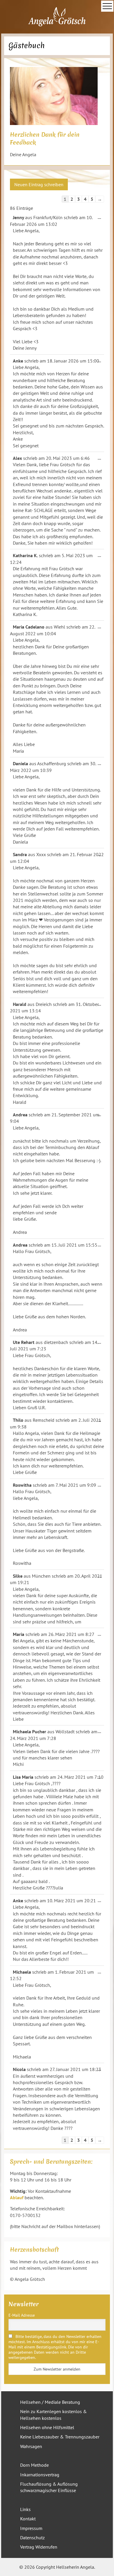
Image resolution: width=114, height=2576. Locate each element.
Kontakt (28, 2519)
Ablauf (17, 2197)
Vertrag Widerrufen (39, 2547)
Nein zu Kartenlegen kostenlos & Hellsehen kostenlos (53, 2415)
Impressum (31, 2528)
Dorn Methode (34, 2465)
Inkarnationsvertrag (40, 2475)
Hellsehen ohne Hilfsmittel (47, 2427)
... (101, 218)
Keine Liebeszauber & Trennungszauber (60, 2437)
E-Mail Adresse (22, 2315)
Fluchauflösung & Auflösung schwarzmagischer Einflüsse (49, 2487)
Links (25, 2509)
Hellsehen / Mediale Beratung (50, 2402)
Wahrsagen (31, 2446)
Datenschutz (32, 2538)
